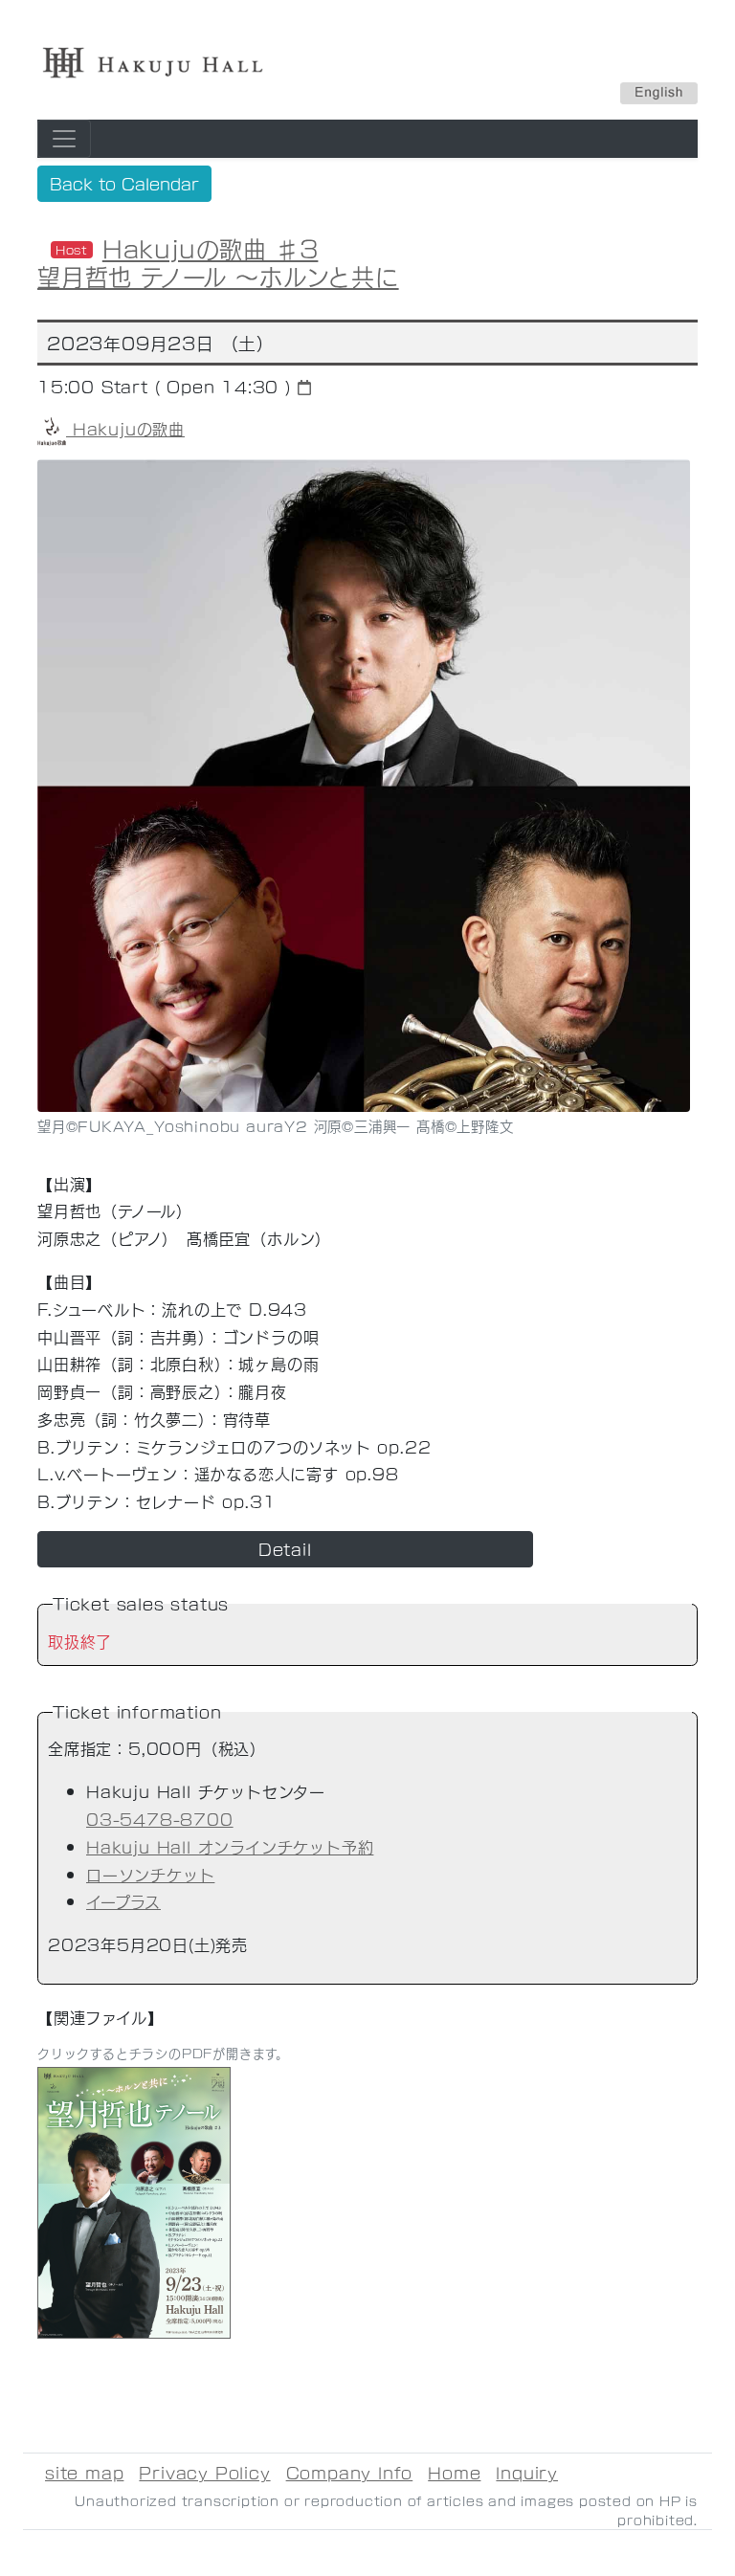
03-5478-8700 (160, 1819)
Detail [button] (285, 1549)
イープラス (123, 1901)
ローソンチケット (150, 1874)
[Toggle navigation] (64, 139)
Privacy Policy (204, 2472)
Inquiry (527, 2472)
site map (84, 2472)
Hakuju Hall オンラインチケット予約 (230, 1846)
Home (454, 2472)
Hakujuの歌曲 (125, 428)
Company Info (350, 2472)
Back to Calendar (124, 183)
